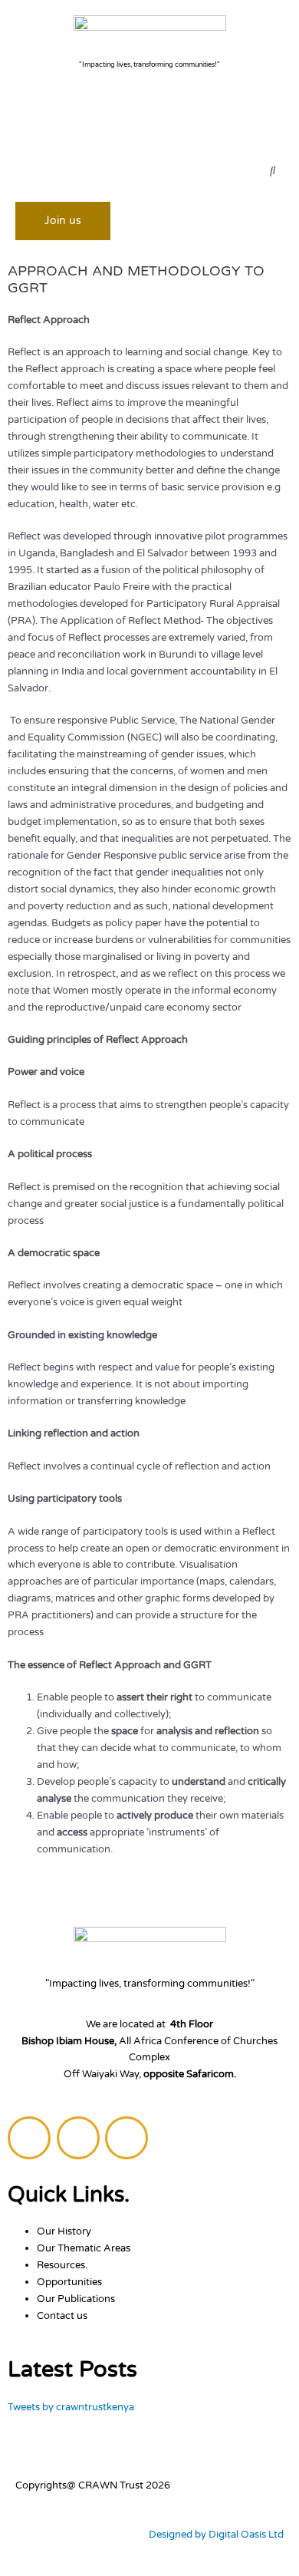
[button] (149, 124)
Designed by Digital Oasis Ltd (216, 2535)
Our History (64, 2231)
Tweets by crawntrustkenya (71, 2407)
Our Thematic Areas (84, 2248)
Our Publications (76, 2299)
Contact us (62, 2316)
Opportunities (69, 2282)
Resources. (62, 2265)
